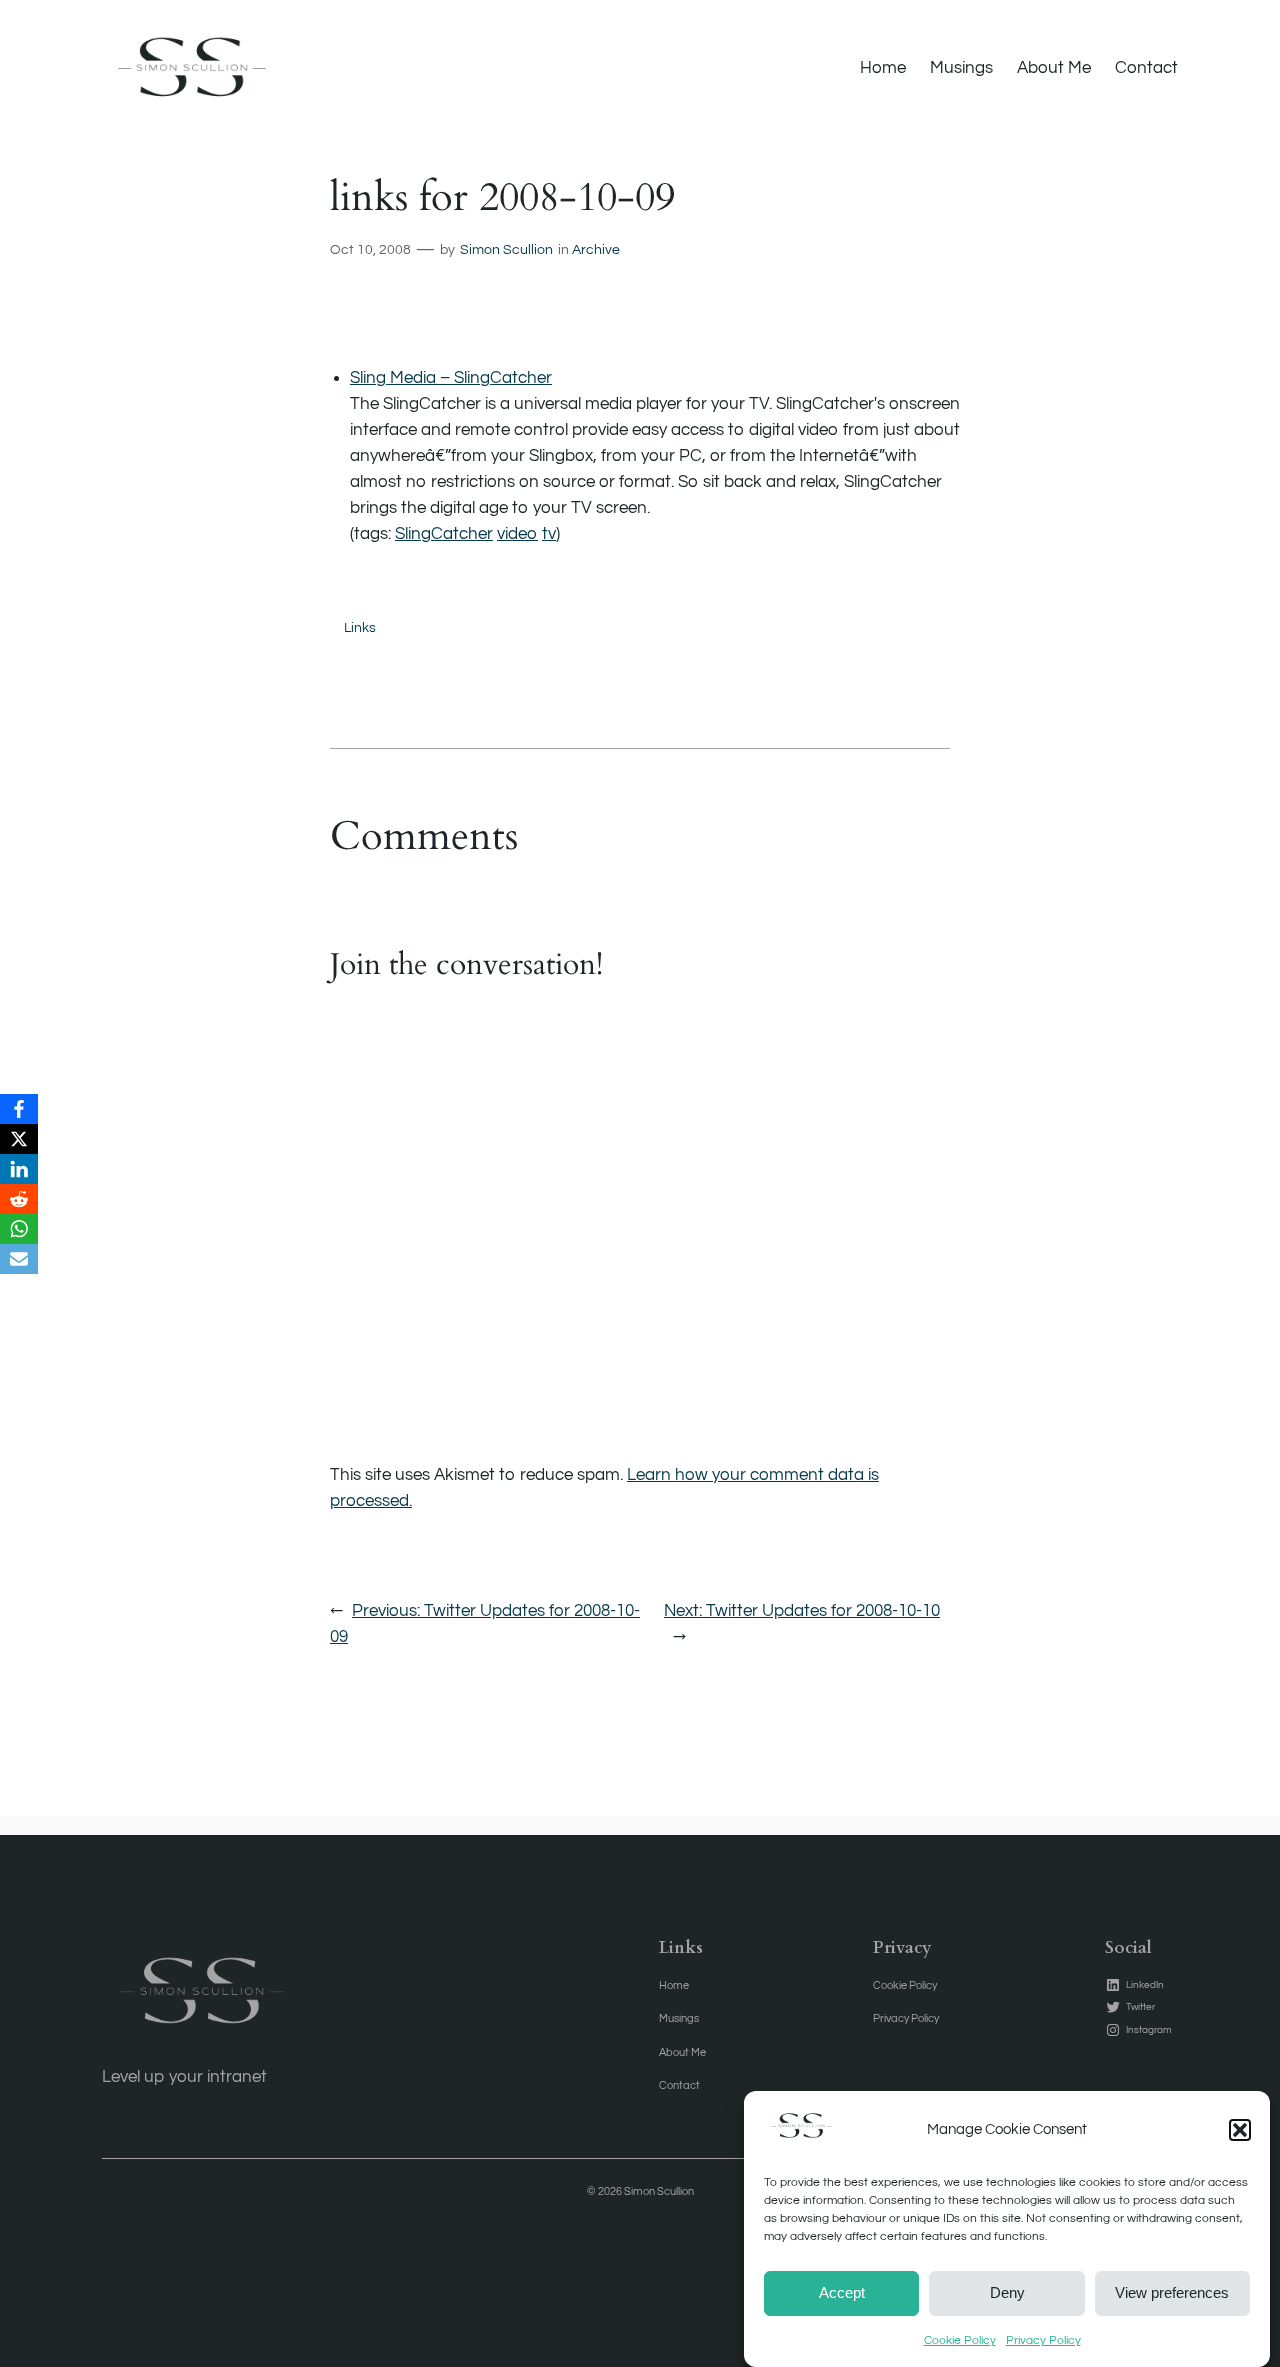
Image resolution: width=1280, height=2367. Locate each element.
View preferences (1172, 2292)
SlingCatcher (444, 534)
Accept (842, 2292)
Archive (596, 249)
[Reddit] (19, 1199)
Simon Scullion (506, 249)
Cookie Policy (960, 2340)
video (517, 534)
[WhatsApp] (19, 1229)
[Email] (19, 1259)
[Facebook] (19, 1109)
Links (360, 627)
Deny (1007, 2292)
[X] (19, 1139)
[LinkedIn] (19, 1169)
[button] (1240, 2130)
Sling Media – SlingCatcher (451, 378)
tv (549, 534)
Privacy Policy (1043, 2340)
